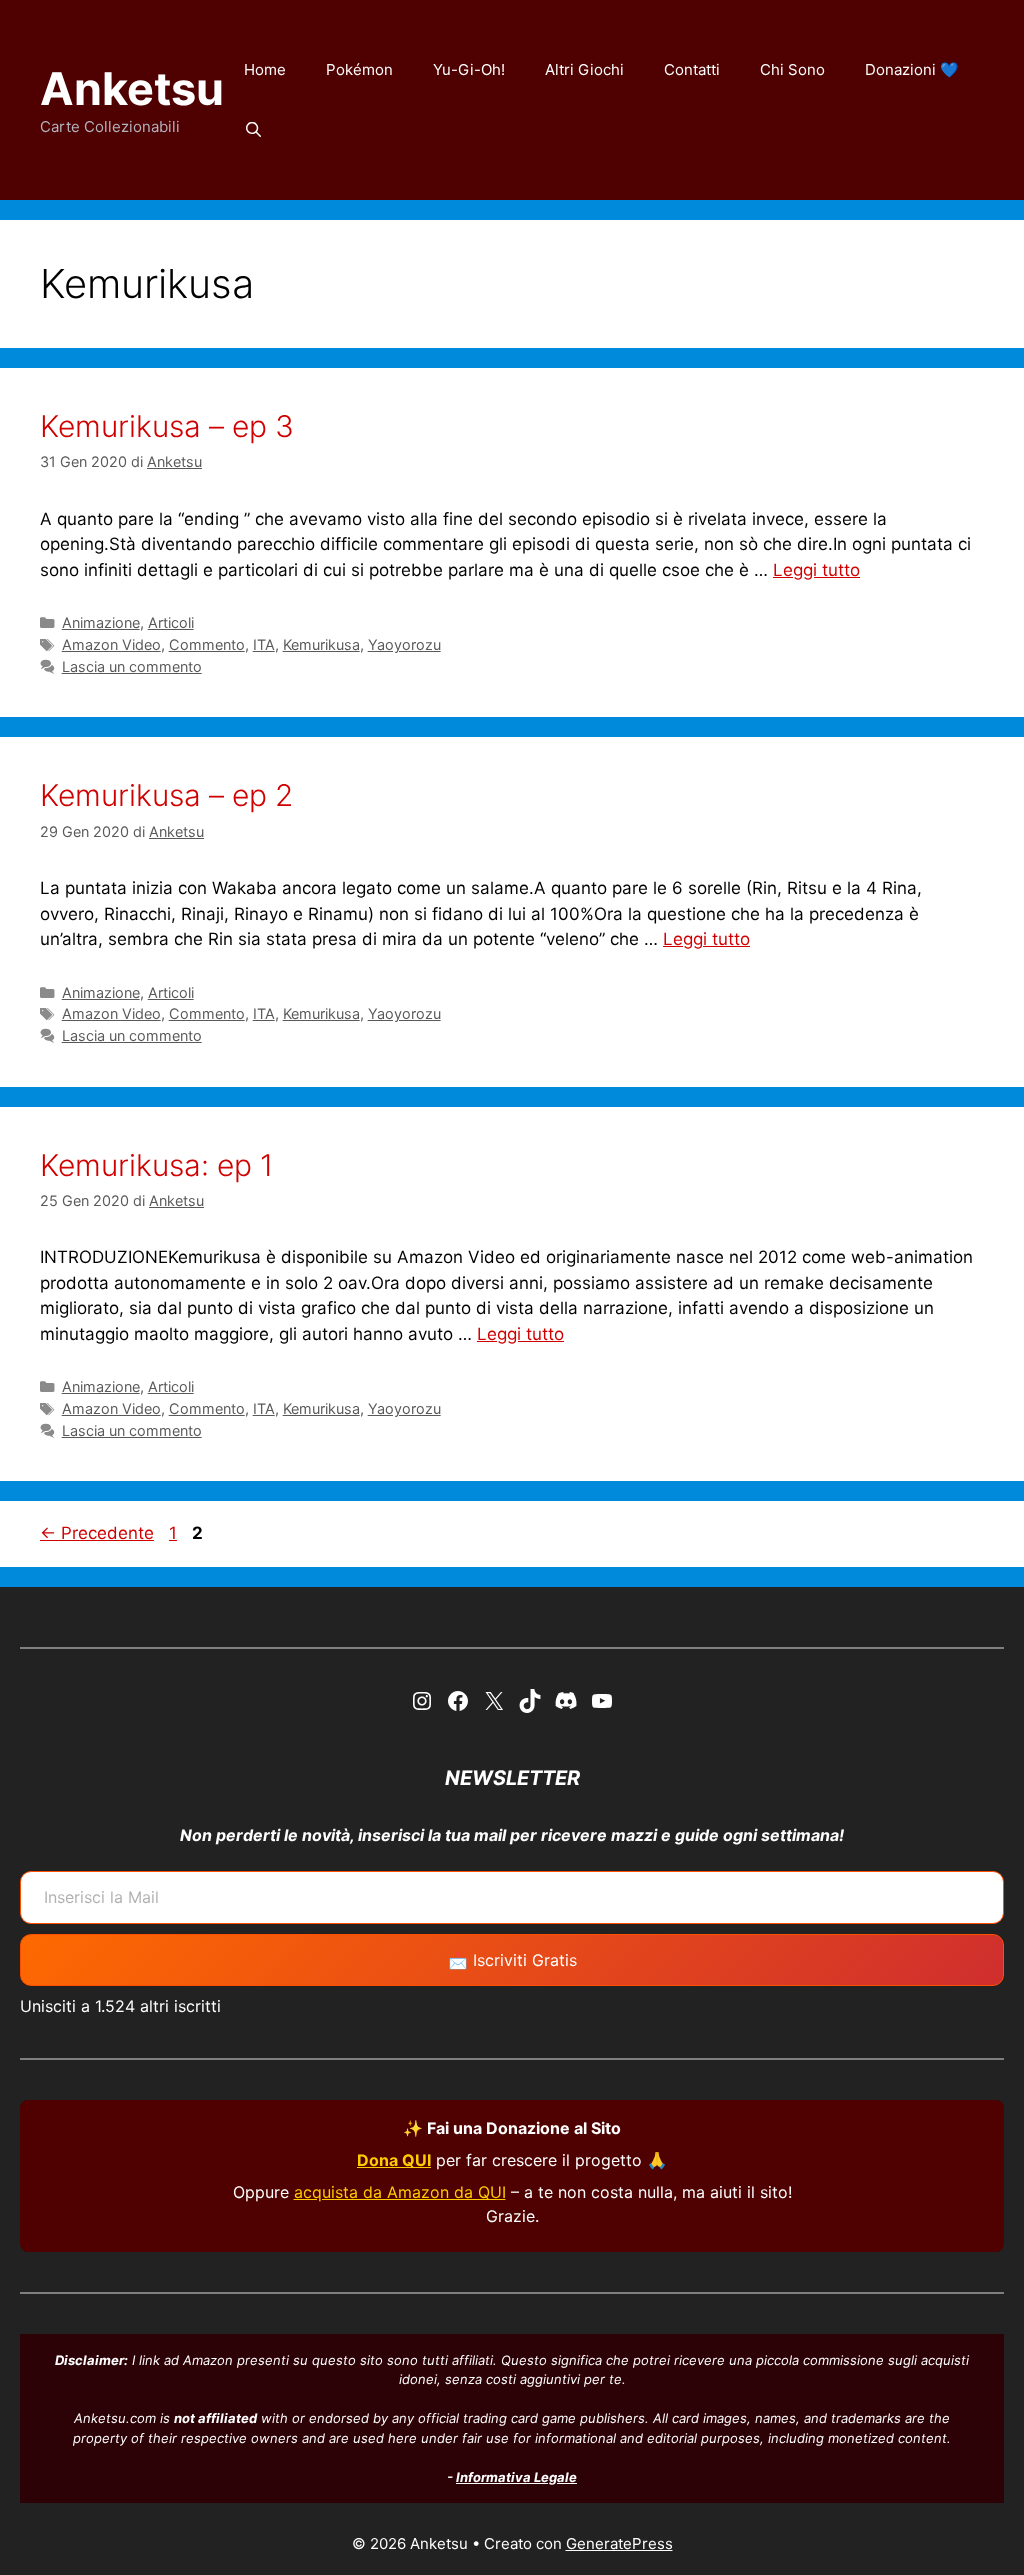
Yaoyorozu (404, 644)
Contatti (692, 69)
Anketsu (132, 88)
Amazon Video (111, 644)
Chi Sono (792, 69)
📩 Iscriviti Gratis (512, 1960)
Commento (207, 644)
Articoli (171, 622)
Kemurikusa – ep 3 (167, 426)
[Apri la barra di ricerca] (253, 130)
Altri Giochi (584, 69)
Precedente (97, 1533)
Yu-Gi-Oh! (469, 69)
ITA (264, 644)
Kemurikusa (321, 644)
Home (265, 69)
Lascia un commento (132, 666)
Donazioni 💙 (912, 69)
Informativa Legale (516, 2477)
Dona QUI (394, 2160)
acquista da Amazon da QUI (400, 2192)
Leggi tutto (816, 570)
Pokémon (359, 69)
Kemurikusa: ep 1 (156, 1165)
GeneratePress (619, 2543)
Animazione (101, 622)
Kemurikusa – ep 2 (166, 795)
